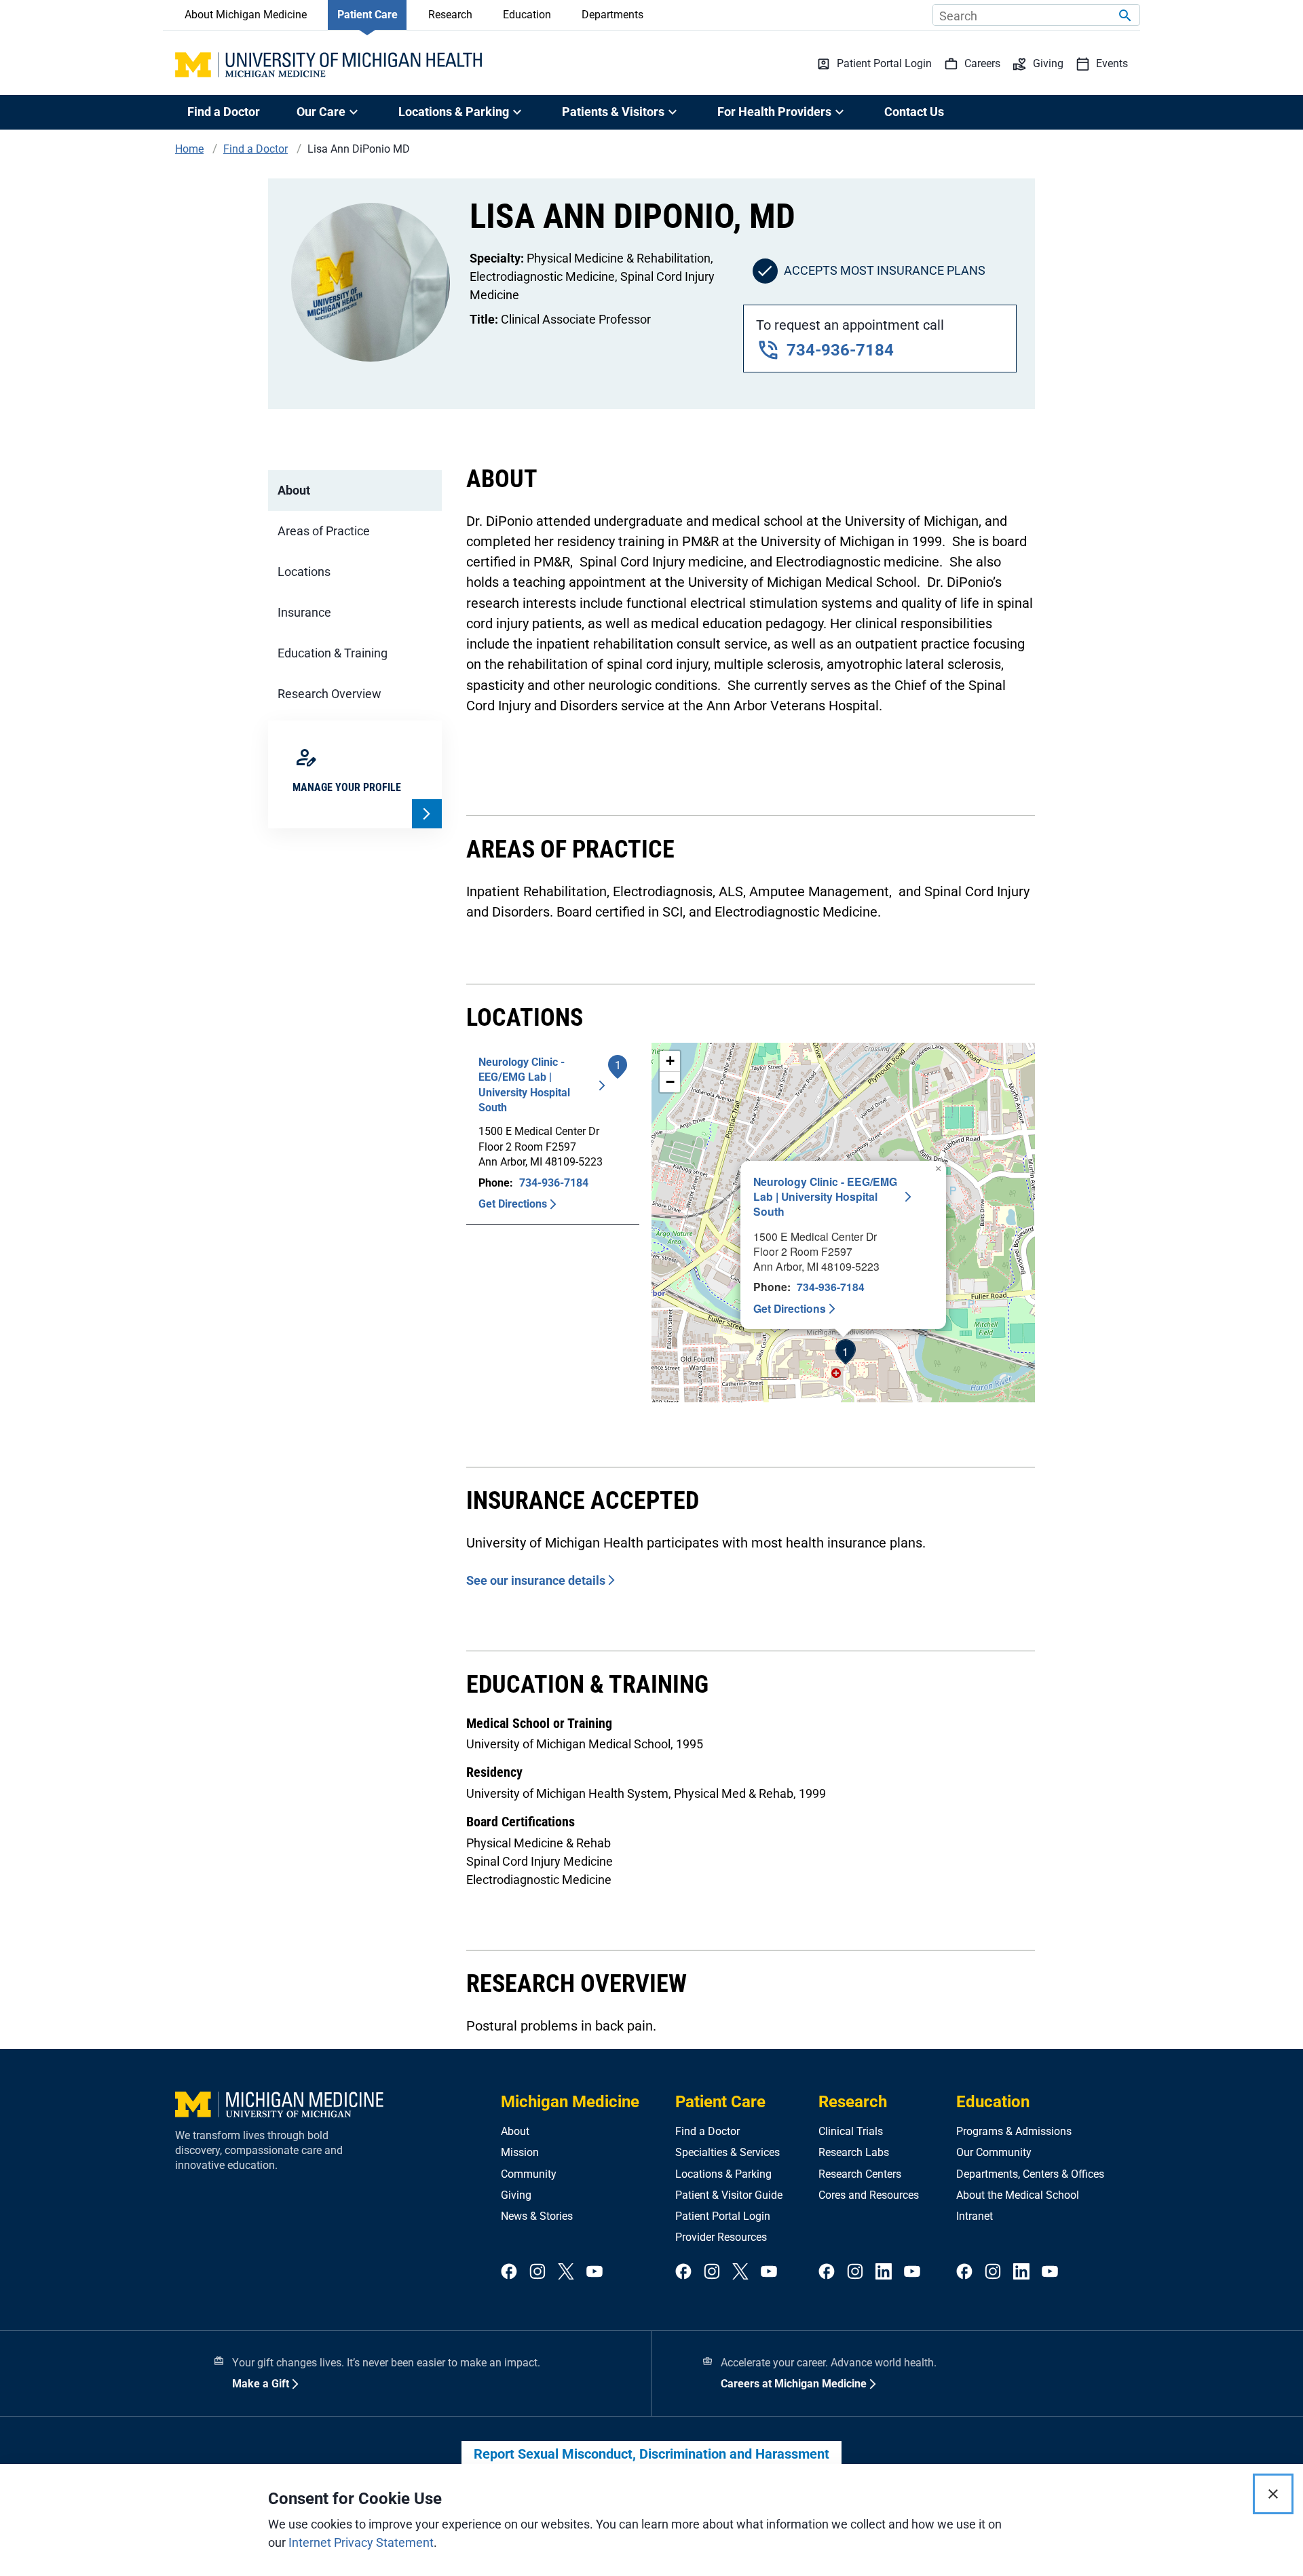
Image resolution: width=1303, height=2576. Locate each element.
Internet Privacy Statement (361, 2542)
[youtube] (594, 2272)
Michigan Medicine (570, 2102)
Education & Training (333, 653)
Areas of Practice (324, 531)
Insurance (304, 612)
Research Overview (329, 694)
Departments (612, 15)
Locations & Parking (723, 2174)
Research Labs (854, 2152)
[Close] (1273, 2494)
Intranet (975, 2216)
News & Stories (537, 2216)
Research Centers (860, 2174)
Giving (516, 2195)
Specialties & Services (728, 2152)
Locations (304, 572)
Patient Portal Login (723, 2216)
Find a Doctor (224, 112)
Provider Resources (721, 2237)
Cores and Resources (869, 2195)
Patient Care (367, 15)
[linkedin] (884, 2272)
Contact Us (914, 112)
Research (450, 15)
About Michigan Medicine (246, 15)
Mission (520, 2152)
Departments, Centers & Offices (1030, 2174)
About (294, 490)
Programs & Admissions (1014, 2131)
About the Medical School (1018, 2195)
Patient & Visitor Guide (729, 2195)
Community (529, 2174)
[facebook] (509, 2272)
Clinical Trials (851, 2131)
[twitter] (566, 2272)
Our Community (994, 2152)
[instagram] (537, 2272)
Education (527, 15)
